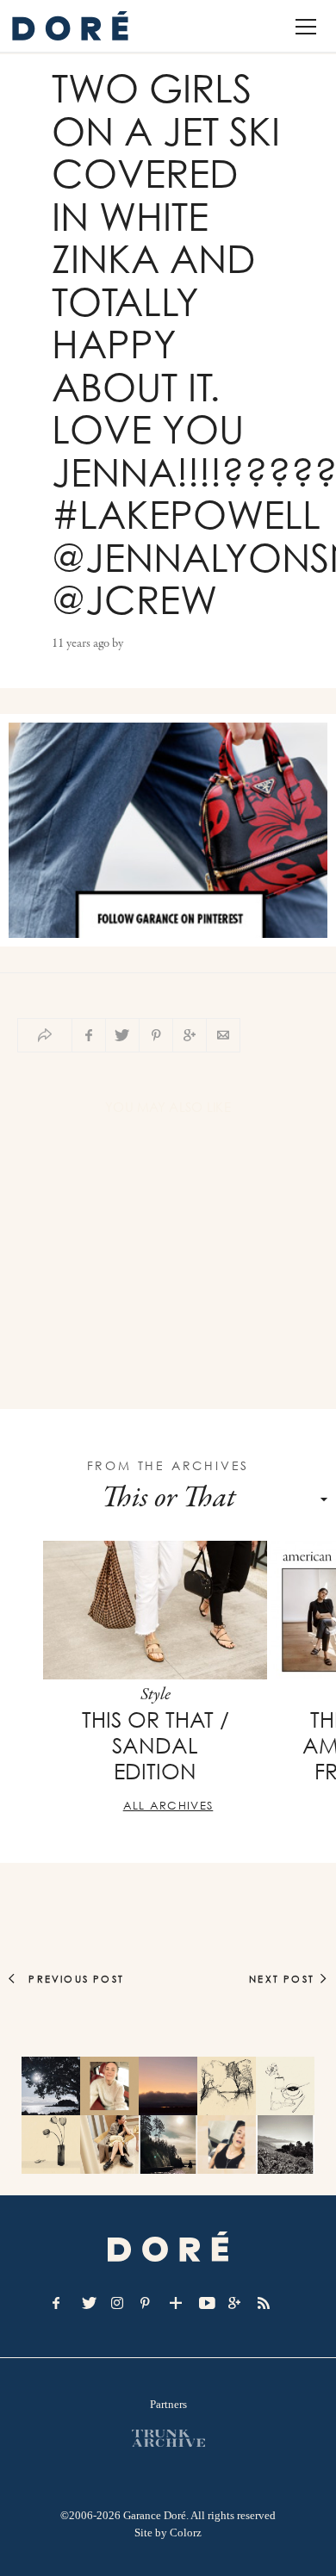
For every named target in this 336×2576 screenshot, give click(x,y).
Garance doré (168, 2247)
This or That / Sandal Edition (156, 1746)
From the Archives (168, 1465)
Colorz (186, 2533)
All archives (168, 1805)
